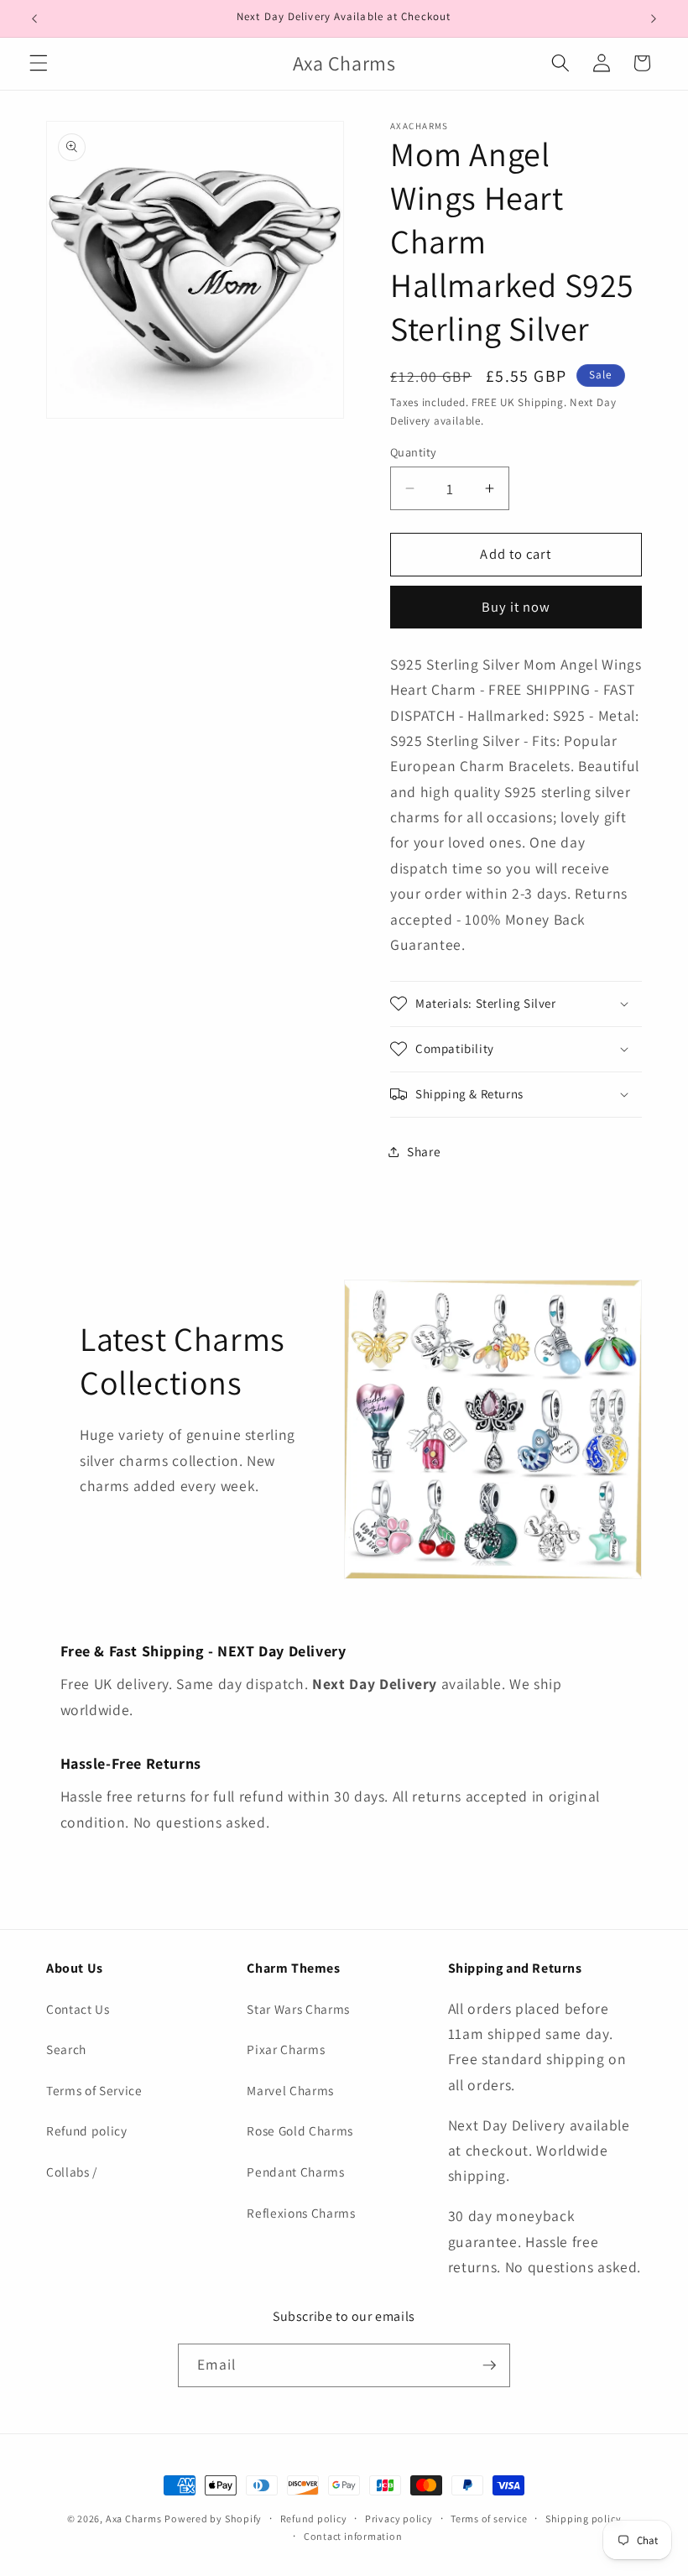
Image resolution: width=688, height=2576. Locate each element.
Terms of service (489, 2519)
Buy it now (516, 607)
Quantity (414, 452)
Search (66, 2049)
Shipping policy (584, 2519)
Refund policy (87, 2130)
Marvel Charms (290, 2090)
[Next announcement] (654, 18)
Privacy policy (399, 2519)
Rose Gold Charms (300, 2130)
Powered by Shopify (213, 2519)
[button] (39, 63)
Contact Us (78, 2009)
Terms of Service (94, 2090)
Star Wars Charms (298, 2009)
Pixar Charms (286, 2049)
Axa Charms (134, 2519)
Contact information (353, 2536)
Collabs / (72, 2172)
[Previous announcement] (34, 18)
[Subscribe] (489, 2365)
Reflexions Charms (301, 2213)
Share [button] (424, 1151)
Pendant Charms (295, 2172)
